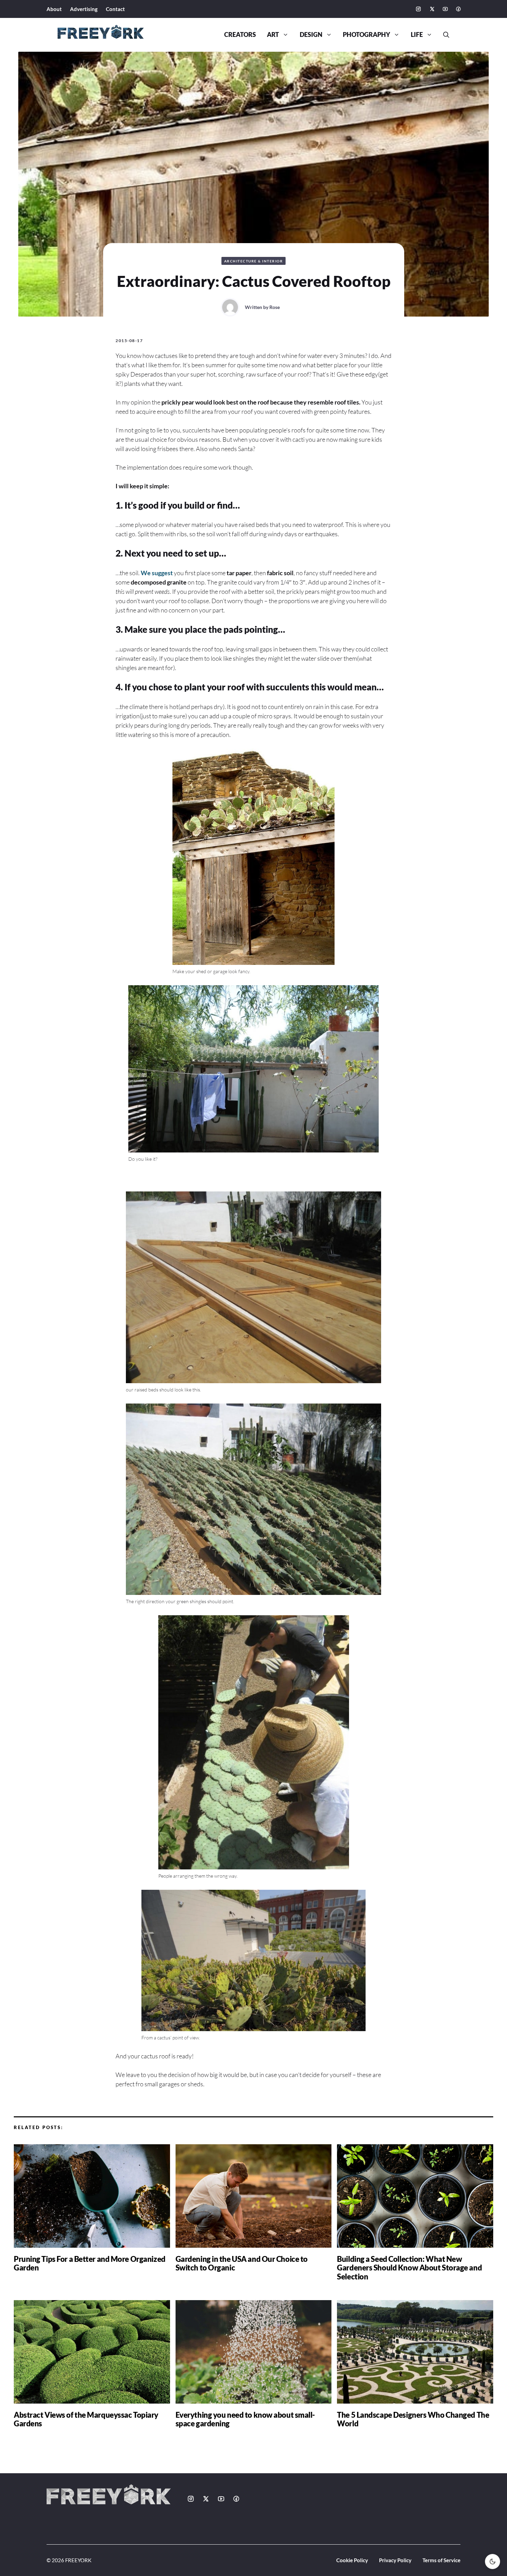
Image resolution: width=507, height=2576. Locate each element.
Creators (240, 35)
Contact (115, 9)
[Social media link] (418, 9)
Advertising (84, 9)
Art (273, 35)
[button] (444, 35)
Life (417, 35)
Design (311, 35)
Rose (275, 307)
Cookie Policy (352, 2560)
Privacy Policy (395, 2560)
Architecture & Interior (254, 261)
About (54, 9)
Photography (366, 35)
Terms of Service (441, 2560)
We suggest (157, 573)
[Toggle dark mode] (493, 2562)
